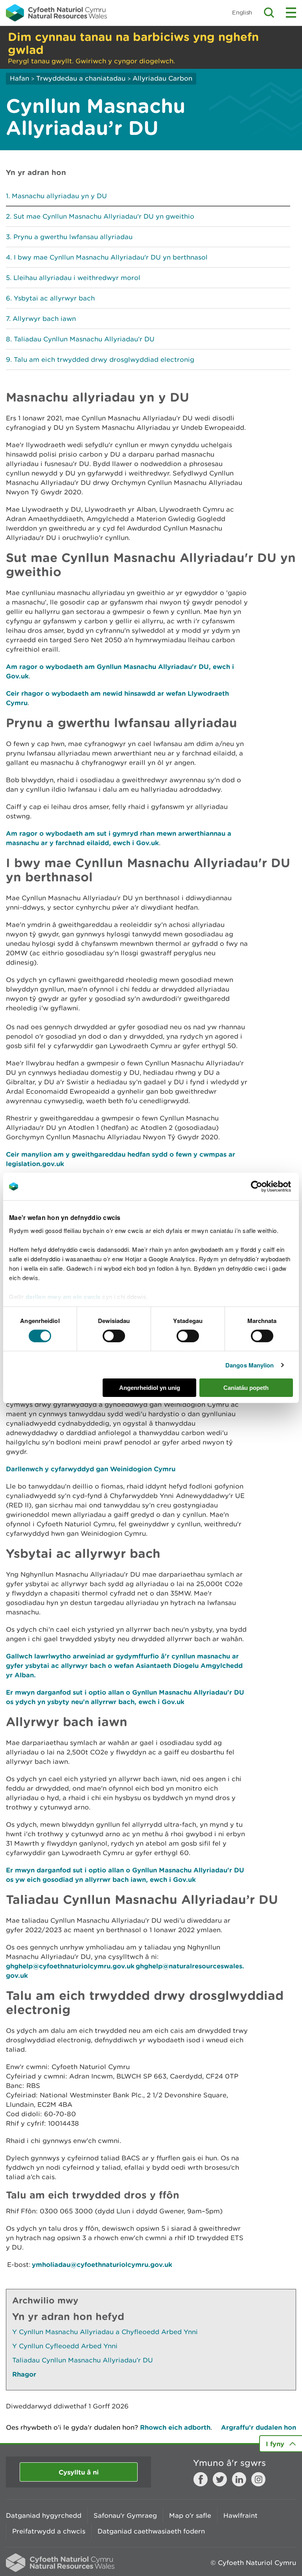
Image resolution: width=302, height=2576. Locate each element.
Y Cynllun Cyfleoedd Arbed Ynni (65, 2346)
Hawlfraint (240, 2515)
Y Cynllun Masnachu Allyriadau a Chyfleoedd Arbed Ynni (105, 2332)
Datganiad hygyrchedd (44, 2515)
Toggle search (269, 13)
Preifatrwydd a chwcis (49, 2531)
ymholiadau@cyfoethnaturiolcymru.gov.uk (103, 2264)
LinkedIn (239, 2479)
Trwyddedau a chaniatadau (81, 78)
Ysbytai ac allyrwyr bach (54, 298)
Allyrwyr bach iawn (44, 319)
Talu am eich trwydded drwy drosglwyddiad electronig (104, 359)
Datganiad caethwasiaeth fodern (151, 2531)
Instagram (258, 2479)
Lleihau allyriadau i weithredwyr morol (77, 278)
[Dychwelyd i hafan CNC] (56, 13)
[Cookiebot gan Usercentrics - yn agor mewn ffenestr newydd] (270, 1187)
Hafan (19, 78)
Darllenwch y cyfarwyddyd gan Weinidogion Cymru (91, 1469)
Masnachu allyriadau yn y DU (59, 196)
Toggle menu (291, 13)
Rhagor (24, 2374)
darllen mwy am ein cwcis (63, 1296)
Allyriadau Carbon (162, 78)
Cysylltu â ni (79, 2472)
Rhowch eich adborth (175, 2427)
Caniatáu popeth (246, 1388)
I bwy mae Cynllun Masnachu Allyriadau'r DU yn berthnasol (111, 257)
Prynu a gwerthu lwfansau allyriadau (73, 237)
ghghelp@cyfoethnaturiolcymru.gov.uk (70, 1966)
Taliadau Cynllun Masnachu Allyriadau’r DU (84, 339)
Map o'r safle (190, 2515)
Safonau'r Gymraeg (125, 2515)
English (242, 12)
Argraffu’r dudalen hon (259, 2427)
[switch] (114, 1336)
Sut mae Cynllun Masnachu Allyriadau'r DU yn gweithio (104, 216)
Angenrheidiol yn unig (150, 1388)
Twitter (220, 2479)
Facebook (201, 2479)
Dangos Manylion (250, 1365)
